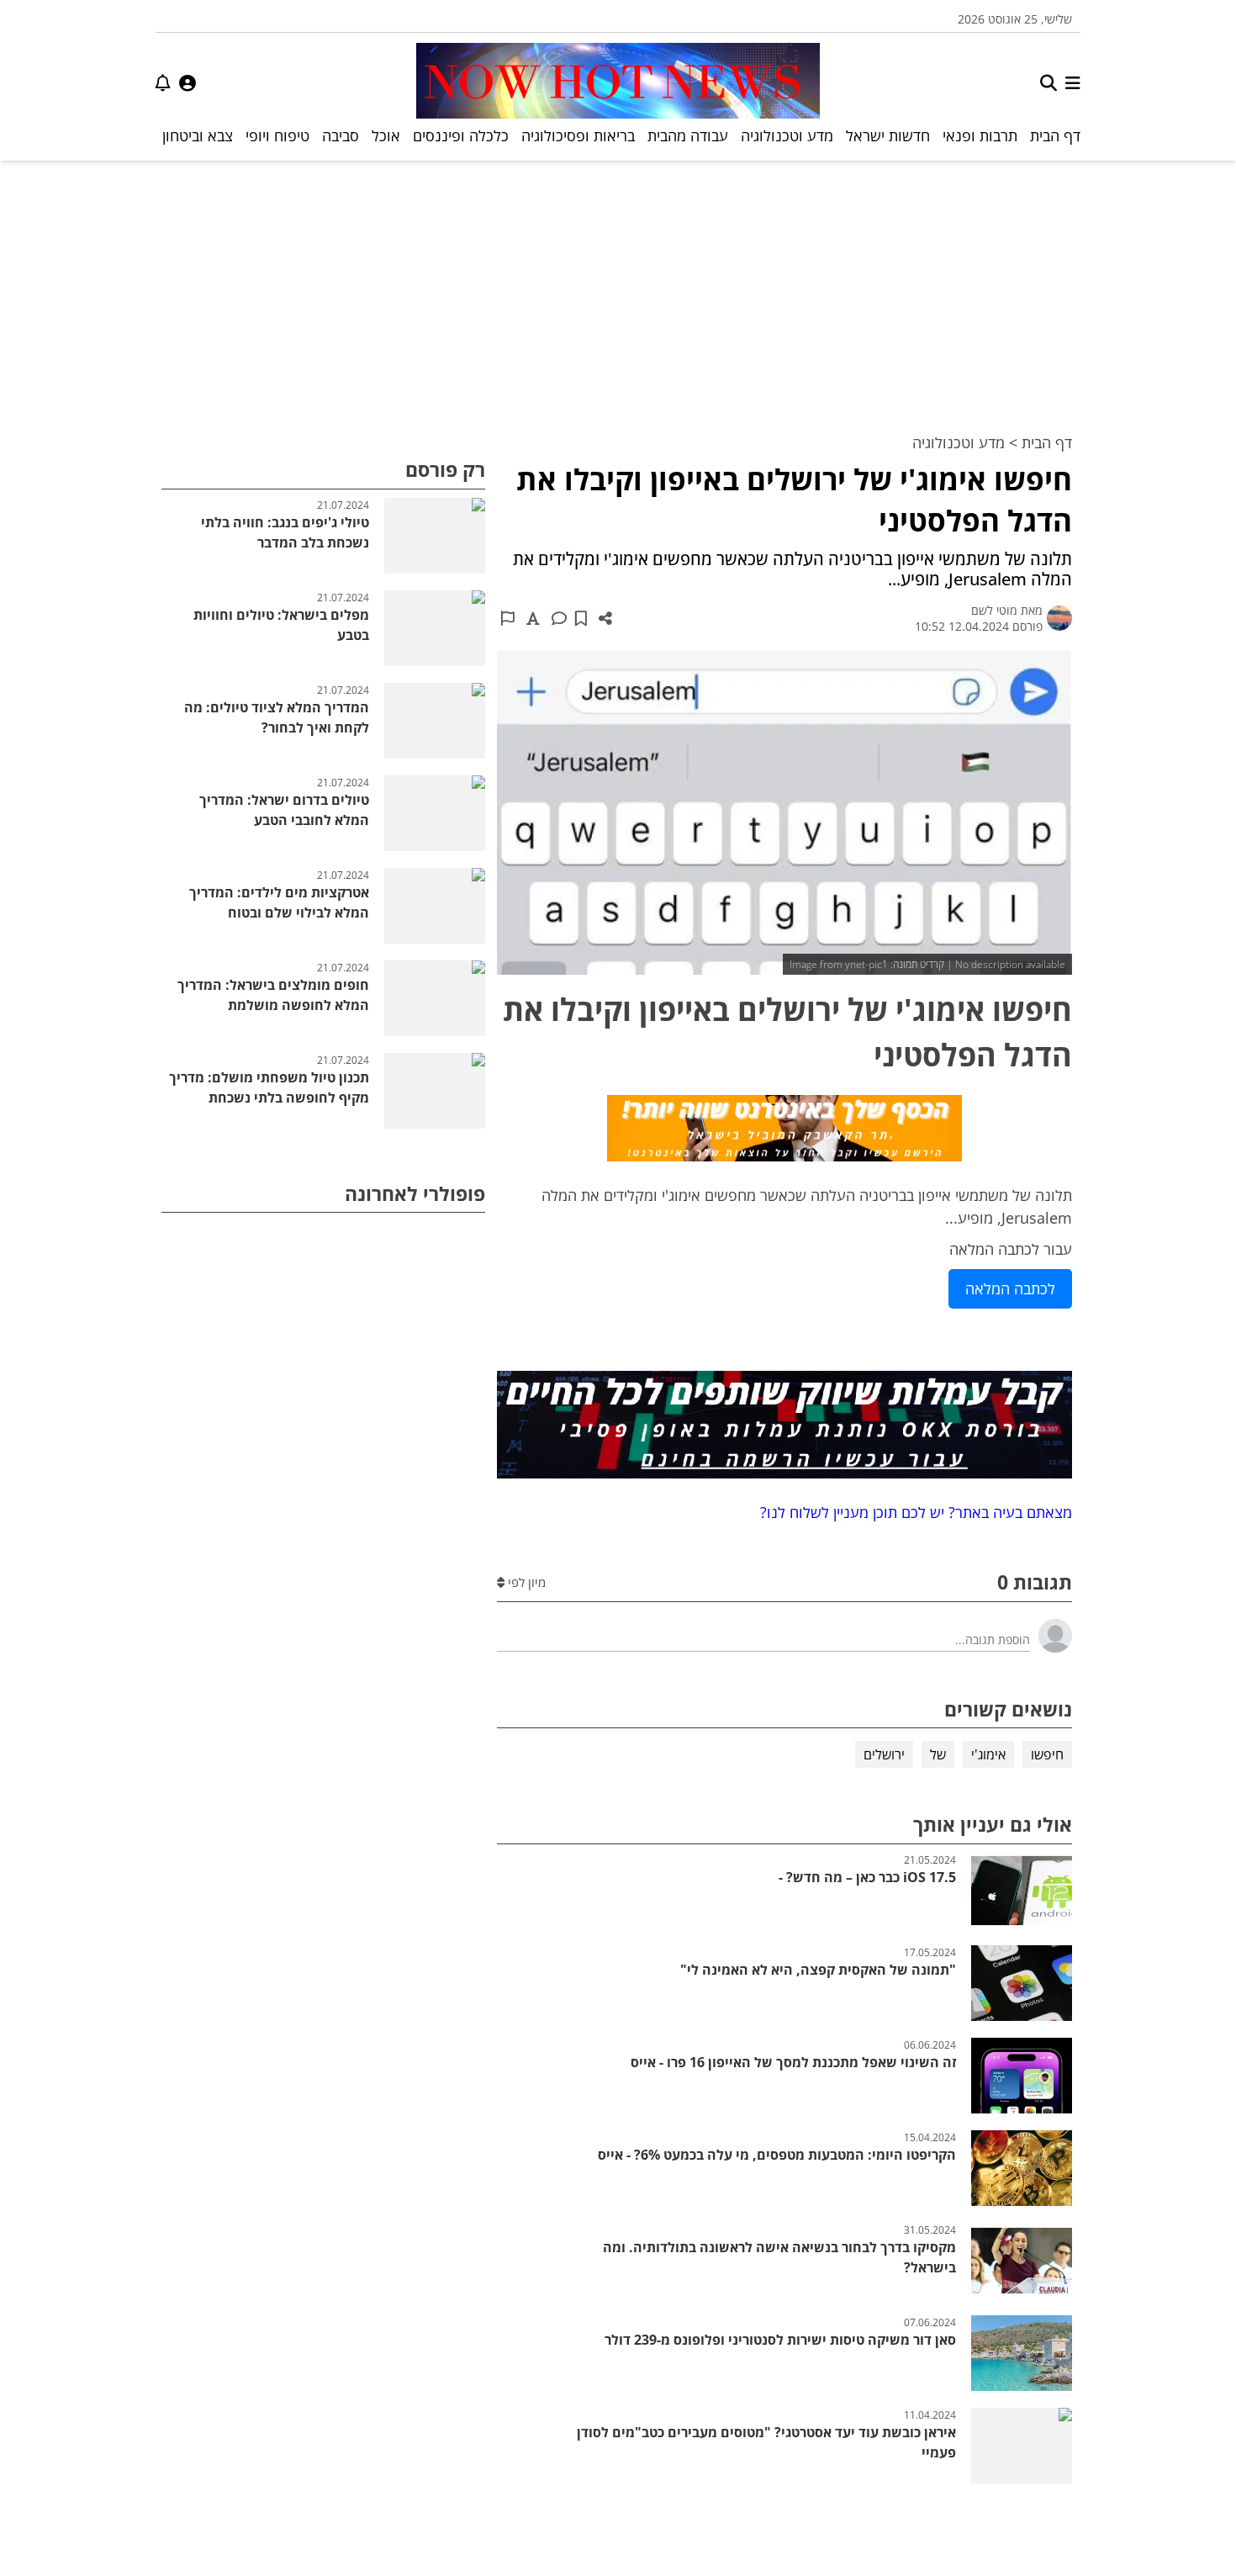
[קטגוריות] (1073, 83)
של (938, 1754)
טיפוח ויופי (277, 135)
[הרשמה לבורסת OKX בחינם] (784, 1428)
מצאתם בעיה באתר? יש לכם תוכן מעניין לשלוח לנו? (912, 1512)
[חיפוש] (1048, 83)
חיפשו (1047, 1754)
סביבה (341, 135)
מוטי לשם (994, 610)
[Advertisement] (618, 287)
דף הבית (1055, 135)
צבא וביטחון (198, 135)
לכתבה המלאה (1010, 1288)
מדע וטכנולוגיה (787, 135)
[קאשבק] (784, 1131)
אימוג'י (988, 1754)
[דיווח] (508, 618)
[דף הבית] (618, 83)
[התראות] (163, 83)
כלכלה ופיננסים (461, 135)
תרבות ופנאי (980, 135)
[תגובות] (559, 618)
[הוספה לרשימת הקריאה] (581, 618)
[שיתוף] (605, 618)
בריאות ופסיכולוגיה (578, 135)
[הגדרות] (188, 83)
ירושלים (884, 1754)
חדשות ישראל (888, 135)
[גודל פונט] (533, 618)
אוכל (386, 135)
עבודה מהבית (688, 135)
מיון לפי (525, 1582)
